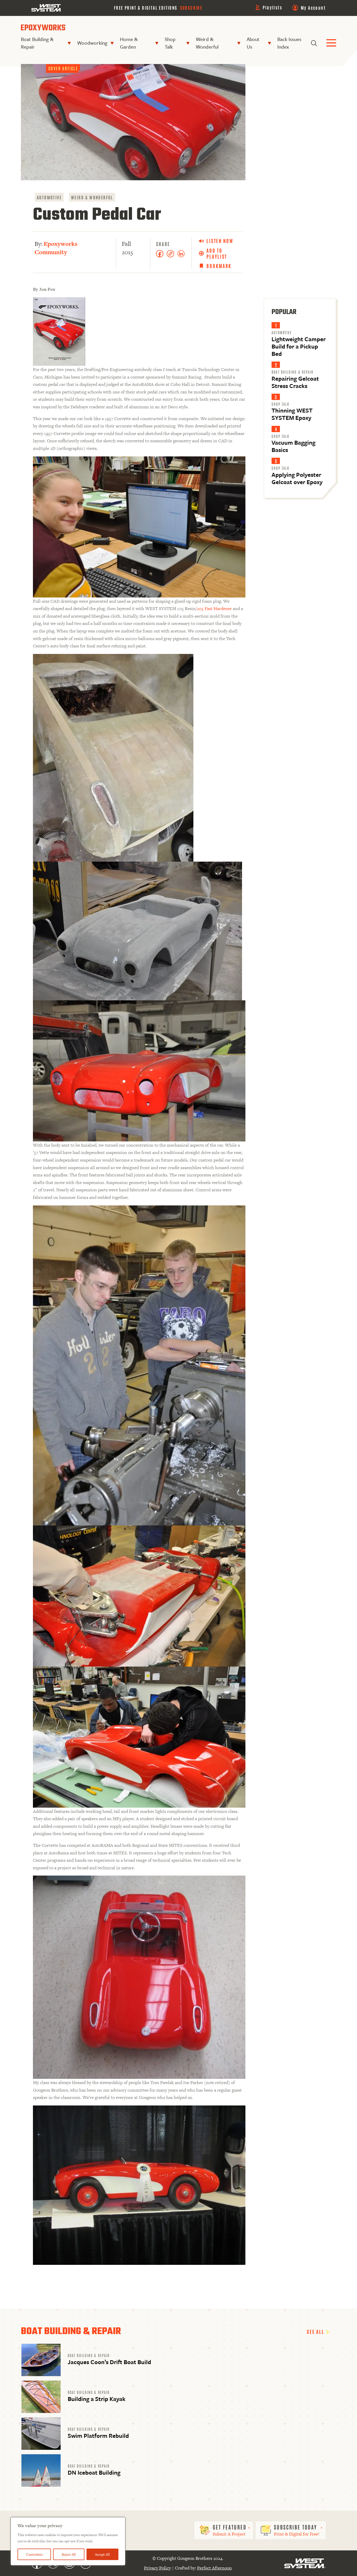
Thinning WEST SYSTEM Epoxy (292, 414)
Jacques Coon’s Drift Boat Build (109, 2362)
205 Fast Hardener (214, 608)
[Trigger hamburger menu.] (331, 43)
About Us (253, 43)
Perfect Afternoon (214, 2568)
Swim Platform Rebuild (98, 2436)
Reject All (69, 2554)
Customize (34, 2554)
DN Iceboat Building (94, 2472)
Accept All (102, 2554)
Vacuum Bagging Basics (293, 446)
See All (316, 2331)
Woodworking (92, 43)
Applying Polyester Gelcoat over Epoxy (297, 478)
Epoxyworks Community (56, 248)
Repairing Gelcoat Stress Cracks (295, 382)
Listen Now (220, 241)
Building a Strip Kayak (97, 2399)
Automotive (49, 197)
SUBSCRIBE (191, 8)
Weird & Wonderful (207, 43)
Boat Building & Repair (37, 43)
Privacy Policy (157, 2568)
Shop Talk (170, 43)
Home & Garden (129, 43)
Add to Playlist (217, 253)
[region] (68, 2541)
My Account (313, 8)
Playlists (272, 7)
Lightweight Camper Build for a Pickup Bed (299, 346)
